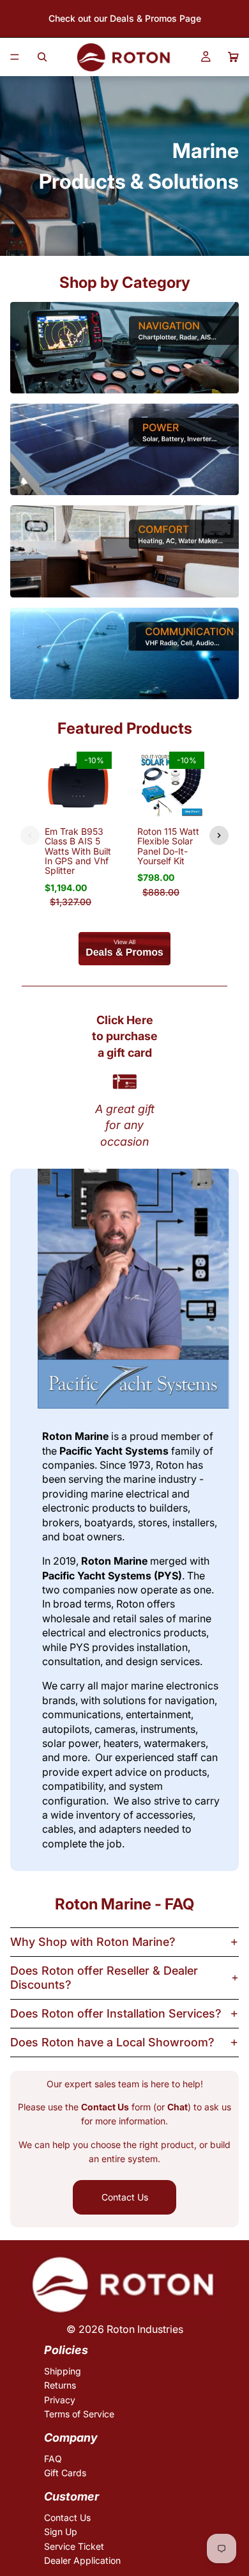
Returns (60, 2385)
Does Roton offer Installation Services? (116, 2013)
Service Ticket (74, 2546)
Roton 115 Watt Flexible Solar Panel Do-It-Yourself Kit (168, 846)
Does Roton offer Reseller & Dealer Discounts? (104, 1978)
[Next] (219, 835)
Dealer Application (82, 2560)
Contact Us (125, 2197)
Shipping (63, 2371)
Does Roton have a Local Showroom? (112, 2042)
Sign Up (61, 2532)
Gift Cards (65, 2473)
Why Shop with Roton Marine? (93, 1942)
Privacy (60, 2400)
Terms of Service (79, 2414)
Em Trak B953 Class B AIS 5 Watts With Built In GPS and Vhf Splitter (78, 851)
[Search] (42, 57)
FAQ (53, 2459)
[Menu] (15, 57)
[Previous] (30, 835)
